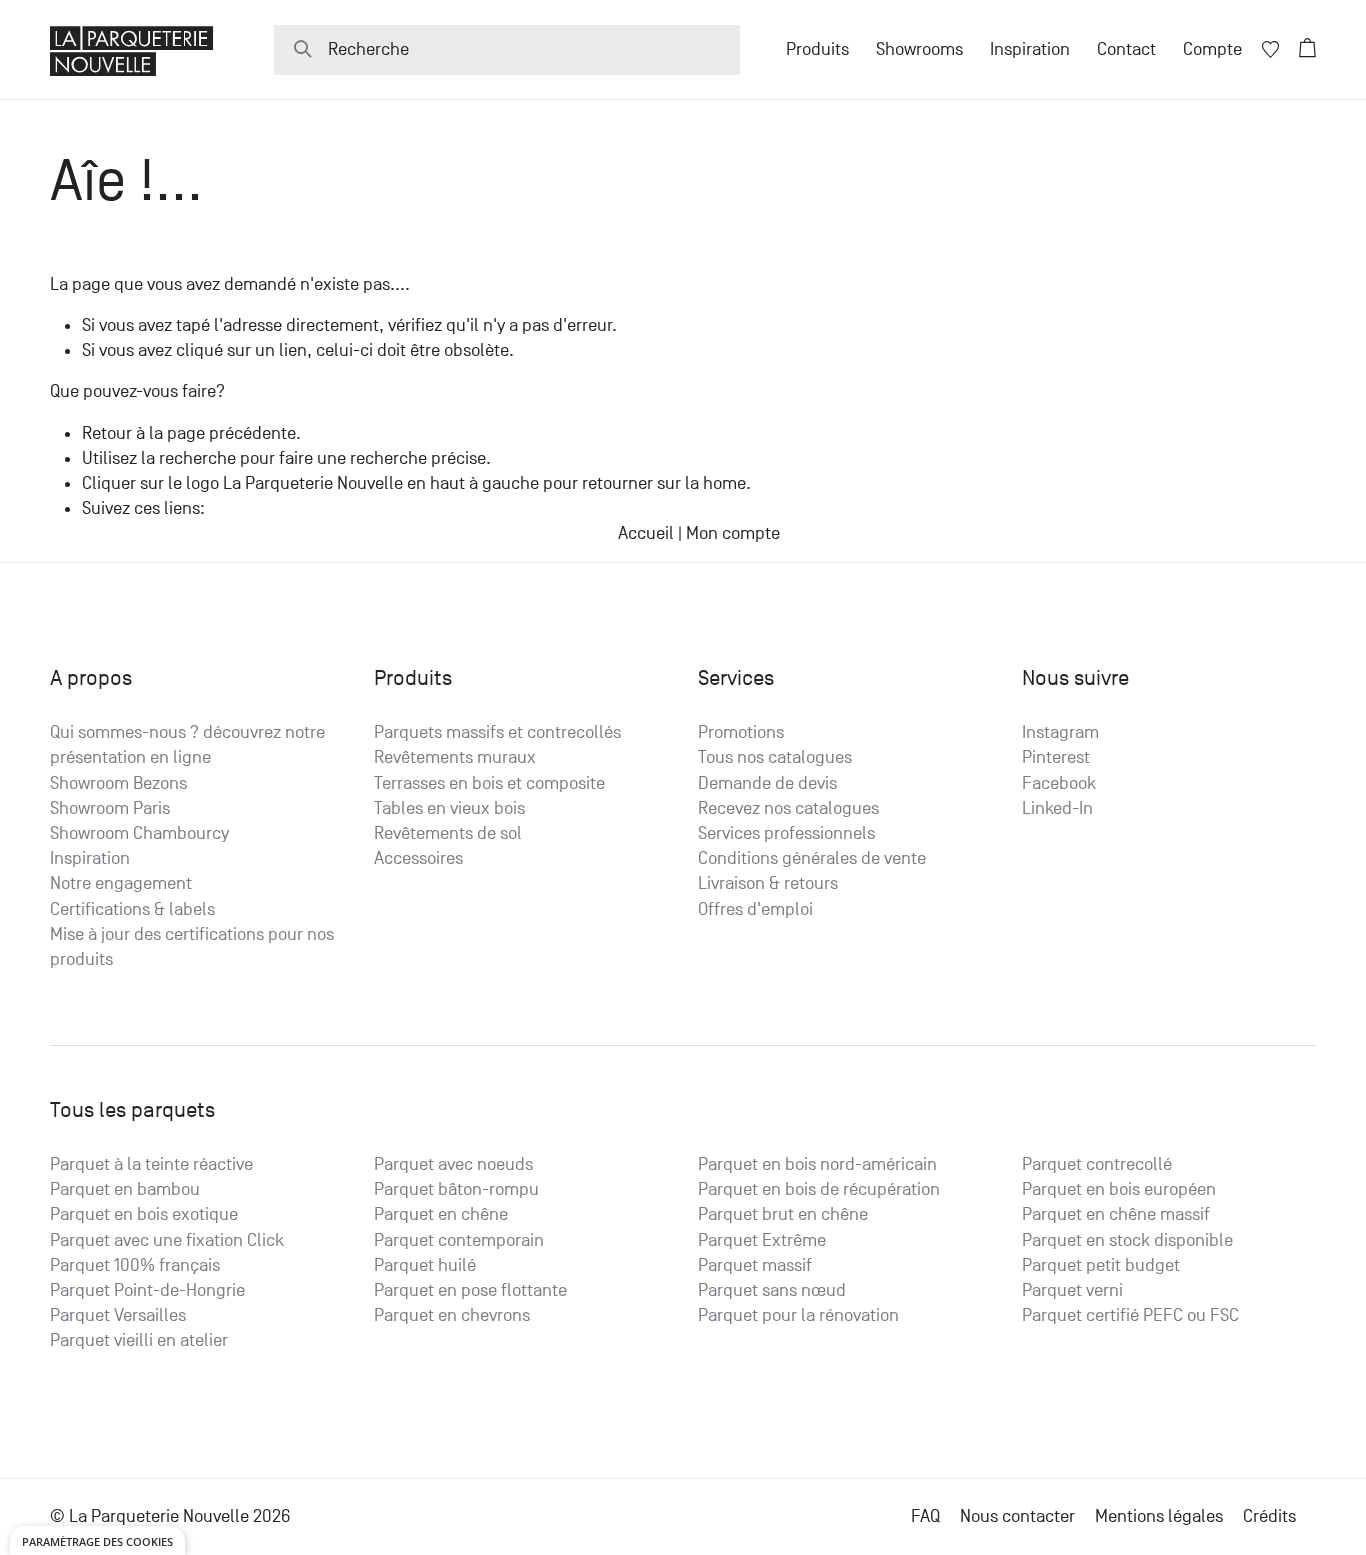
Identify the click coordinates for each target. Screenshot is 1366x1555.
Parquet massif (755, 1265)
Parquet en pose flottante (470, 1290)
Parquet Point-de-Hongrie (147, 1290)
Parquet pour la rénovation (798, 1315)
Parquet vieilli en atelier (139, 1340)
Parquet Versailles (118, 1315)
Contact (1126, 49)
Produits (817, 49)
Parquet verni (1072, 1290)
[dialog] (97, 1540)
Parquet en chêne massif (1116, 1214)
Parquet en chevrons (452, 1315)
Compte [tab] (1212, 49)
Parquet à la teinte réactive (151, 1164)
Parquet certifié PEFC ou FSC (1130, 1315)
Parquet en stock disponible (1127, 1240)
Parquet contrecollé (1097, 1164)
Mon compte (733, 533)
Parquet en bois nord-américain (817, 1164)
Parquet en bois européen (1119, 1189)
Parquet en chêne (441, 1214)
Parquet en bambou (125, 1189)
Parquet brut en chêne (783, 1214)
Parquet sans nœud (772, 1290)
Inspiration (1030, 49)
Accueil (646, 533)
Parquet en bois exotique (144, 1214)
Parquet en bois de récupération (819, 1189)
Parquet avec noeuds (453, 1164)
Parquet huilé (425, 1265)
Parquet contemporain (459, 1240)
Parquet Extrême (762, 1240)
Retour (107, 433)
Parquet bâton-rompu (456, 1189)
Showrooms (919, 49)
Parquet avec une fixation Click (167, 1240)
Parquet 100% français (135, 1265)
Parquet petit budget (1101, 1265)
